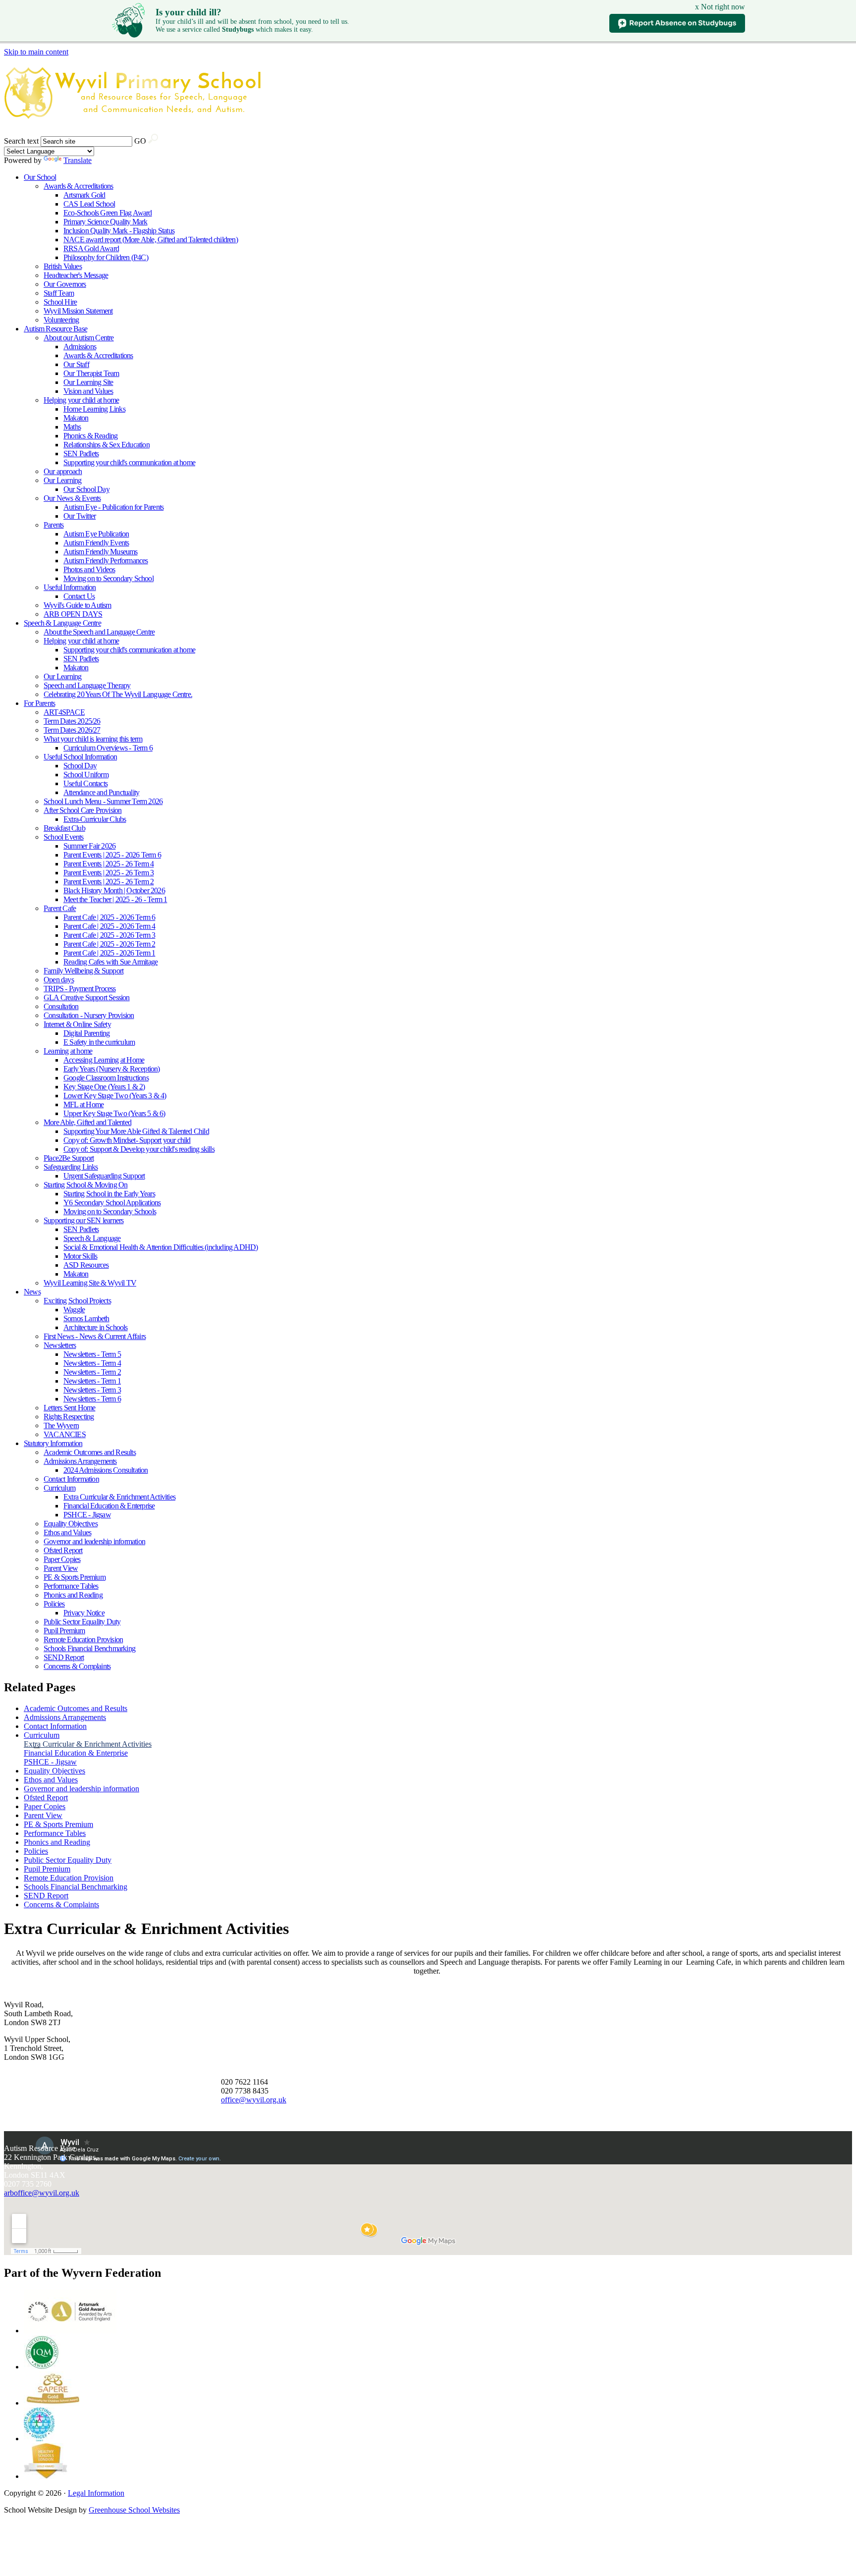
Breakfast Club (64, 828)
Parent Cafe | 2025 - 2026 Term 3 (109, 935)
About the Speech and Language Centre (99, 632)
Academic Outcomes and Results (90, 1452)
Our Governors (65, 284)
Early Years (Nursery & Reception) (112, 1069)
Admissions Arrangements (80, 1461)
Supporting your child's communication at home (129, 462)
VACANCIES (65, 1434)
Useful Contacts (85, 783)
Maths (72, 427)
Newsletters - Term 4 (92, 1363)
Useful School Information (80, 757)
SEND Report (64, 1657)
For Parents (39, 703)
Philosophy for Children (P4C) (106, 257)
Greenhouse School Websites (134, 2510)
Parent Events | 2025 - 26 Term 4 (108, 864)
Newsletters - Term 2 (92, 1372)
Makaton (76, 418)
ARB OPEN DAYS (73, 614)
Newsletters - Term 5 (92, 1354)
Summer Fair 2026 (89, 846)
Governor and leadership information (94, 1541)
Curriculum (59, 1488)
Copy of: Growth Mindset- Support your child (127, 1140)
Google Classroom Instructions (106, 1078)
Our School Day (86, 489)
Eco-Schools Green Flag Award (108, 213)
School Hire (60, 302)
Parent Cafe (60, 908)
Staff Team (59, 293)
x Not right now (720, 7)
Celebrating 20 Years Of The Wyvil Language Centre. (118, 694)
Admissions (80, 347)
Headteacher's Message (76, 275)
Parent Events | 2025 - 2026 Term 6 (112, 855)
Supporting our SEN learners (83, 1220)
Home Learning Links (94, 409)
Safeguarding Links (71, 1167)
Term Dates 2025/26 (72, 721)
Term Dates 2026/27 (72, 730)
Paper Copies (62, 1559)
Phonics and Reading (73, 1595)
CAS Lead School (89, 204)
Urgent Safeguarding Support (104, 1176)
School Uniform (86, 775)
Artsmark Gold (84, 195)
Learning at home (68, 1051)
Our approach (63, 471)
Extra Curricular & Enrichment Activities (119, 1497)
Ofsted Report (63, 1550)
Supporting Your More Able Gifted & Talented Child (136, 1131)
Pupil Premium (64, 1631)
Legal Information (96, 2493)
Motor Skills (80, 1256)
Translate (78, 160)
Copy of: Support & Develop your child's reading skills (139, 1149)
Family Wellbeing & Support (83, 971)
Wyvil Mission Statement (78, 311)
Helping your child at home (81, 400)
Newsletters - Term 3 (92, 1390)
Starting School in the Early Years (109, 1194)
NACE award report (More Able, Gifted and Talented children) (151, 240)
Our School (40, 177)
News (32, 1292)
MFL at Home (83, 1104)
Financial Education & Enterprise (109, 1506)
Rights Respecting (69, 1417)
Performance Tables (71, 1586)
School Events (64, 837)
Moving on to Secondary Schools (110, 1211)
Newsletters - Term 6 (92, 1399)
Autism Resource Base (55, 329)
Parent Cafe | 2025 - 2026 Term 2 (109, 944)
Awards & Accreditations (79, 186)
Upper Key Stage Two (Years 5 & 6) (114, 1113)
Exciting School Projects (77, 1301)
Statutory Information (53, 1443)
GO (140, 141)
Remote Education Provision (83, 1639)
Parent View (61, 1568)
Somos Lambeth (86, 1318)
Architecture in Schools (96, 1327)
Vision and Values (88, 391)
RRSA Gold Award (91, 248)
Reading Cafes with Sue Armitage (110, 962)
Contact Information (71, 1479)
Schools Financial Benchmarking (89, 1648)
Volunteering (61, 320)
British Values (63, 266)
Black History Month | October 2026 (114, 890)
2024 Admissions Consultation (106, 1470)
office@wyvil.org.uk (254, 2100)
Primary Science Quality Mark (106, 222)
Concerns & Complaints (77, 1666)
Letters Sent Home (69, 1408)
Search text (21, 141)
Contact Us (79, 596)
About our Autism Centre (79, 338)
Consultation (61, 1006)
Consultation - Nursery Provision (89, 1015)
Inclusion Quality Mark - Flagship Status (119, 231)
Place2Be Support (69, 1158)
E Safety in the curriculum (99, 1042)
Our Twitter (80, 516)
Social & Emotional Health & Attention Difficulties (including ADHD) (160, 1247)
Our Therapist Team (91, 373)
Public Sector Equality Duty (82, 1622)
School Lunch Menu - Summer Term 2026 (103, 801)
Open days (59, 980)
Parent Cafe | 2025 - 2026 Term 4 (109, 926)
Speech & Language (92, 1238)
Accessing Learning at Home (104, 1060)
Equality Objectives (71, 1524)
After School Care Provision (82, 810)
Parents (53, 525)
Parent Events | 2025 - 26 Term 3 (108, 873)
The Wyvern (61, 1425)
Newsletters (60, 1345)
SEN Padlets (81, 454)
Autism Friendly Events (96, 543)
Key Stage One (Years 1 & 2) (104, 1087)
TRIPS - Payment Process (80, 989)
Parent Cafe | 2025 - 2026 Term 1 (109, 953)
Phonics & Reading (90, 436)
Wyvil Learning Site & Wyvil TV (90, 1283)
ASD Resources (86, 1265)
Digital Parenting (86, 1033)
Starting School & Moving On (85, 1185)
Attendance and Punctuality (101, 792)
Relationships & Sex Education (107, 445)
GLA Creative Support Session (87, 997)
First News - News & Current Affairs (95, 1336)
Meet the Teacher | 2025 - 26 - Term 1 (115, 899)
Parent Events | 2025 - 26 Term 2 (108, 882)
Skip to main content (36, 52)
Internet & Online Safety (77, 1024)
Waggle (74, 1310)
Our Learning (62, 480)
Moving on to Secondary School (108, 578)
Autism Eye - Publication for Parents (113, 507)
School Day (80, 766)
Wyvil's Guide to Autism (78, 605)
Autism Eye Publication (96, 534)
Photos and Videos (89, 569)
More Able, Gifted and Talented (87, 1122)
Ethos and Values (67, 1532)
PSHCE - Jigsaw (87, 1515)
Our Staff (76, 364)
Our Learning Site (88, 382)
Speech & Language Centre (62, 623)
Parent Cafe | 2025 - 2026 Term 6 (109, 917)
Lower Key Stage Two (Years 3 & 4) (115, 1096)
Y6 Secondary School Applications (112, 1203)
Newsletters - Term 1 (92, 1381)
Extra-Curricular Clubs (95, 819)
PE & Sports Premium (75, 1577)
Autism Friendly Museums (101, 552)
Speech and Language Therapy (87, 685)
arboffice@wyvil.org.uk (42, 2193)
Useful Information (70, 587)
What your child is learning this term (93, 739)
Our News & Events (72, 498)
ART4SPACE (64, 712)
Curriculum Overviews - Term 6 (108, 748)
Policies (54, 1604)
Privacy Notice (84, 1613)
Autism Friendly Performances (106, 561)
